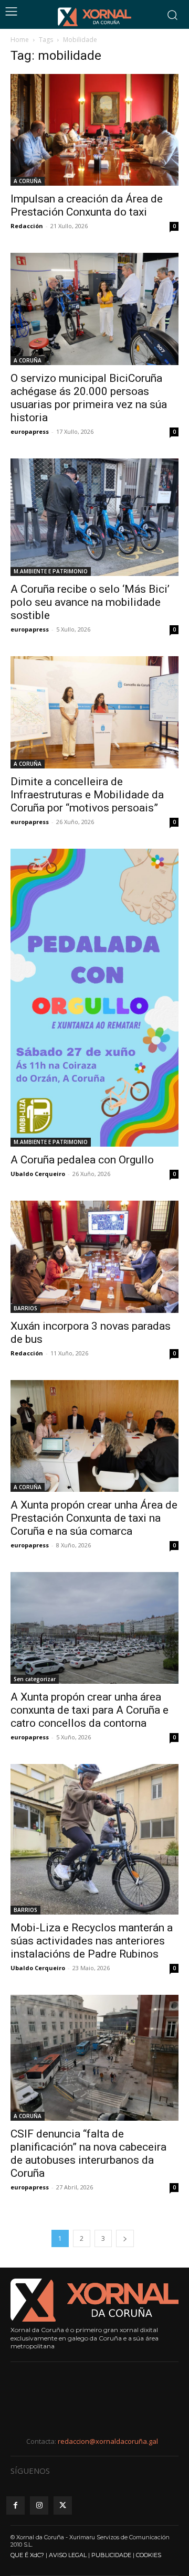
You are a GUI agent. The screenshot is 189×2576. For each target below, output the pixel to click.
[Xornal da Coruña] (94, 17)
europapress (30, 431)
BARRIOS (25, 1308)
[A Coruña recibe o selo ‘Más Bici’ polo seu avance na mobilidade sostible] (94, 517)
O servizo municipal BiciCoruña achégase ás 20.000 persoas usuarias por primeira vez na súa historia (89, 398)
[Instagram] (39, 2505)
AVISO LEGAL (68, 2555)
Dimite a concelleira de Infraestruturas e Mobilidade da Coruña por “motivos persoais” (87, 795)
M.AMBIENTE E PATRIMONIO (51, 571)
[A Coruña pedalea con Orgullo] (94, 998)
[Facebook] (15, 2505)
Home (20, 40)
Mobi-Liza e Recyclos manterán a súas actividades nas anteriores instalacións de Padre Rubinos (92, 1941)
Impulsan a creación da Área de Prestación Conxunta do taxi (87, 205)
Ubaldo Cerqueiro (38, 1174)
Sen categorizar (35, 1679)
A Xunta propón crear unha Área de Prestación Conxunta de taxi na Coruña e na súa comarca (94, 1518)
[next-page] (125, 2238)
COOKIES (149, 2555)
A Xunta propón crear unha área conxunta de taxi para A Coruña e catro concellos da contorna (90, 1710)
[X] (63, 2505)
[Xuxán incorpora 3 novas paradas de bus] (94, 1257)
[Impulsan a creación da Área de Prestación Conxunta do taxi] (94, 130)
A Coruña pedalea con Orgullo (82, 1160)
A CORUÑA (28, 181)
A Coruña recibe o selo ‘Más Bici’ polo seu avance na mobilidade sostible (90, 602)
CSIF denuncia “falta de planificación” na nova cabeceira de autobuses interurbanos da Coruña (88, 2153)
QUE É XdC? (27, 2555)
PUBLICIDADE (111, 2555)
